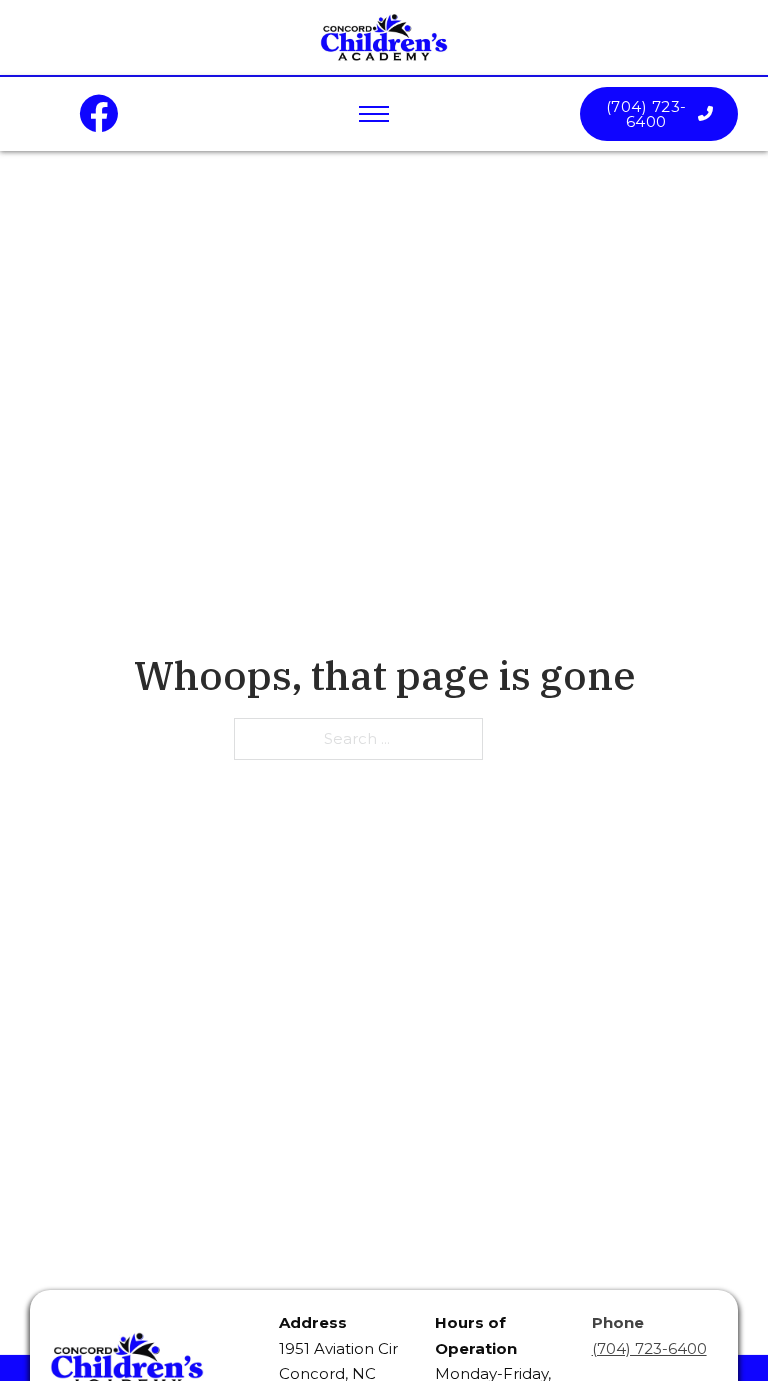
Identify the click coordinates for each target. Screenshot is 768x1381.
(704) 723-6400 (646, 114)
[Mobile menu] (374, 114)
